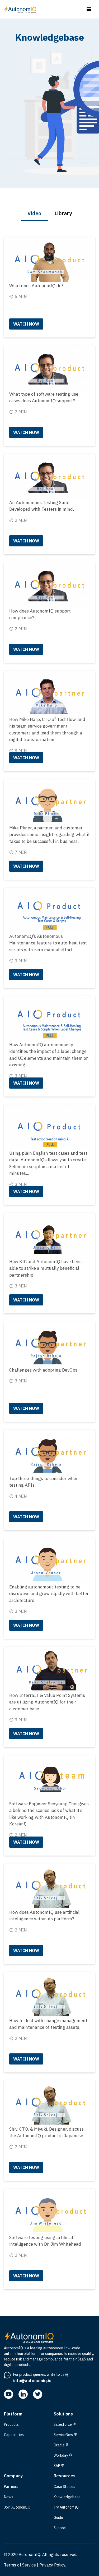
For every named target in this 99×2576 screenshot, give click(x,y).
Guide (58, 2518)
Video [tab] (34, 213)
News (9, 2497)
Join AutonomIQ (17, 2507)
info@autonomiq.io (32, 2381)
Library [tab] (63, 213)
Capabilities (14, 2435)
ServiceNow (65, 2435)
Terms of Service (20, 2565)
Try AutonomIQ (66, 2507)
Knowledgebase (67, 2497)
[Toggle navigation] (89, 9)
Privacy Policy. (53, 2565)
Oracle (61, 2445)
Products (11, 2424)
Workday (63, 2456)
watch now (26, 324)
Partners (11, 2487)
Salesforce (65, 2425)
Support (60, 2528)
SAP (59, 2466)
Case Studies (64, 2487)
